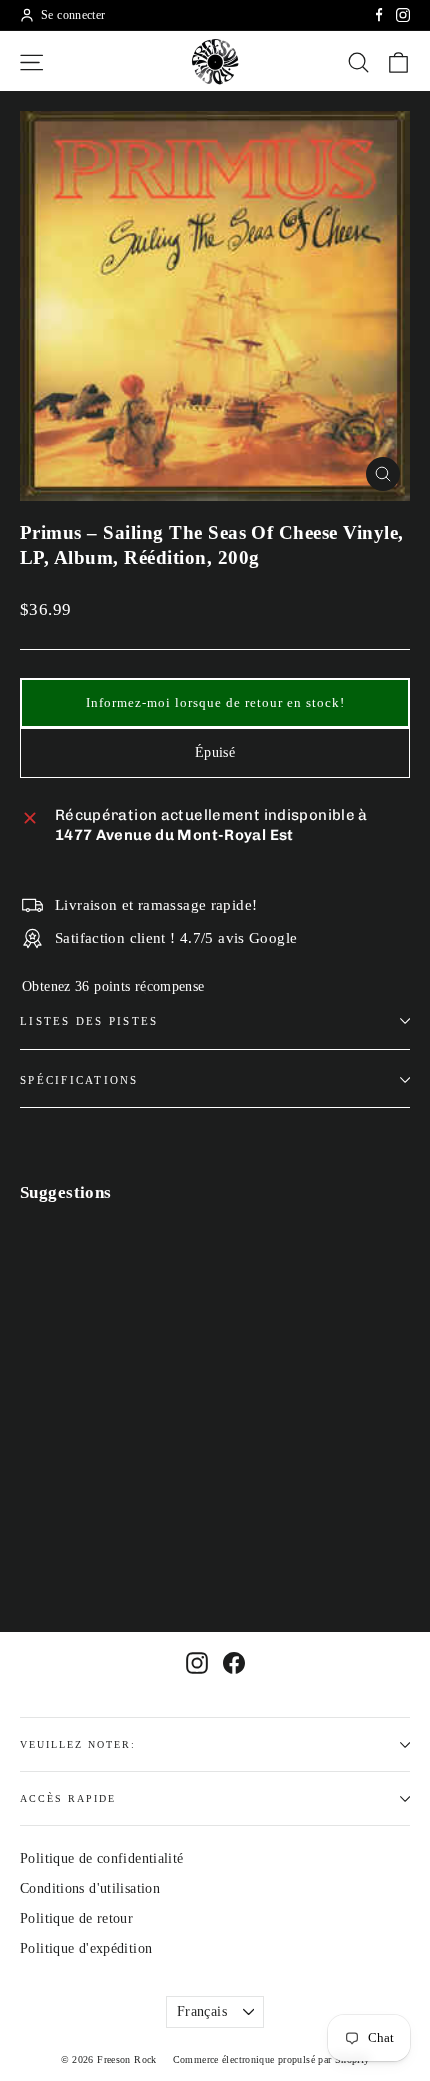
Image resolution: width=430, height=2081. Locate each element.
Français (202, 2011)
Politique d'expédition (86, 1948)
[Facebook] (379, 15)
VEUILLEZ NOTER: (78, 1744)
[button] (215, 703)
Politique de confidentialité (102, 1858)
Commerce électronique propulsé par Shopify (271, 2059)
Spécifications (79, 1080)
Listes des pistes (89, 1021)
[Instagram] (403, 15)
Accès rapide (68, 1798)
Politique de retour (76, 1918)
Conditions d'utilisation (90, 1888)
